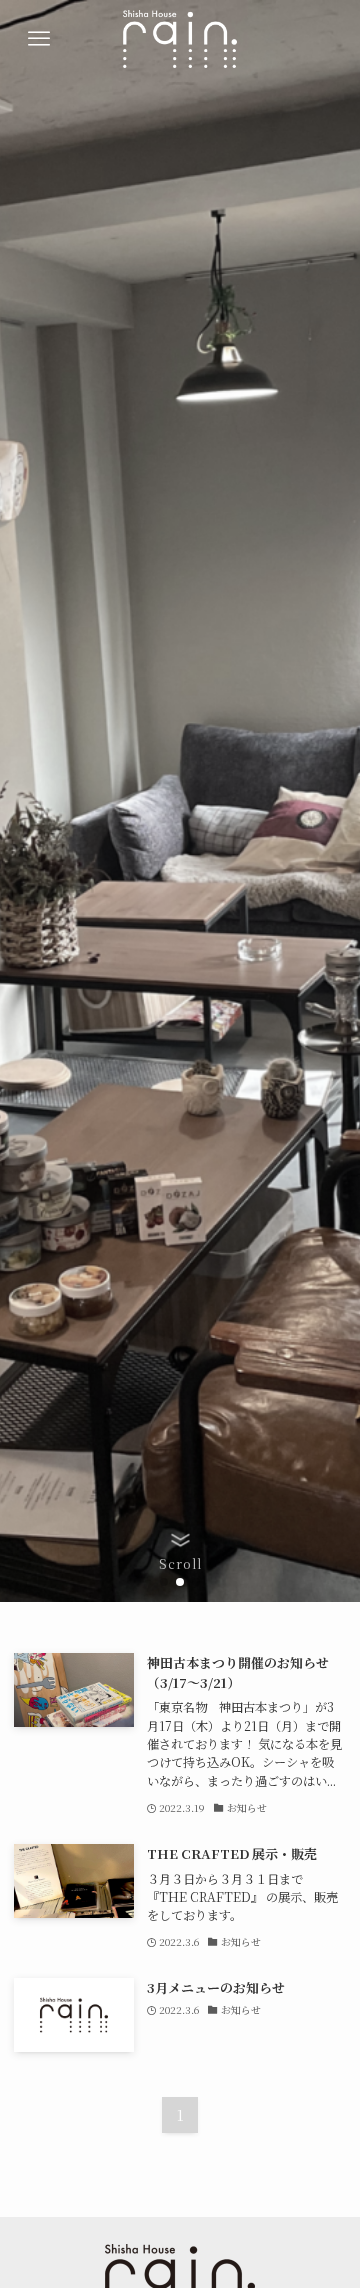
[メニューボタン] (39, 39)
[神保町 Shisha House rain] (179, 39)
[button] (164, 1582)
